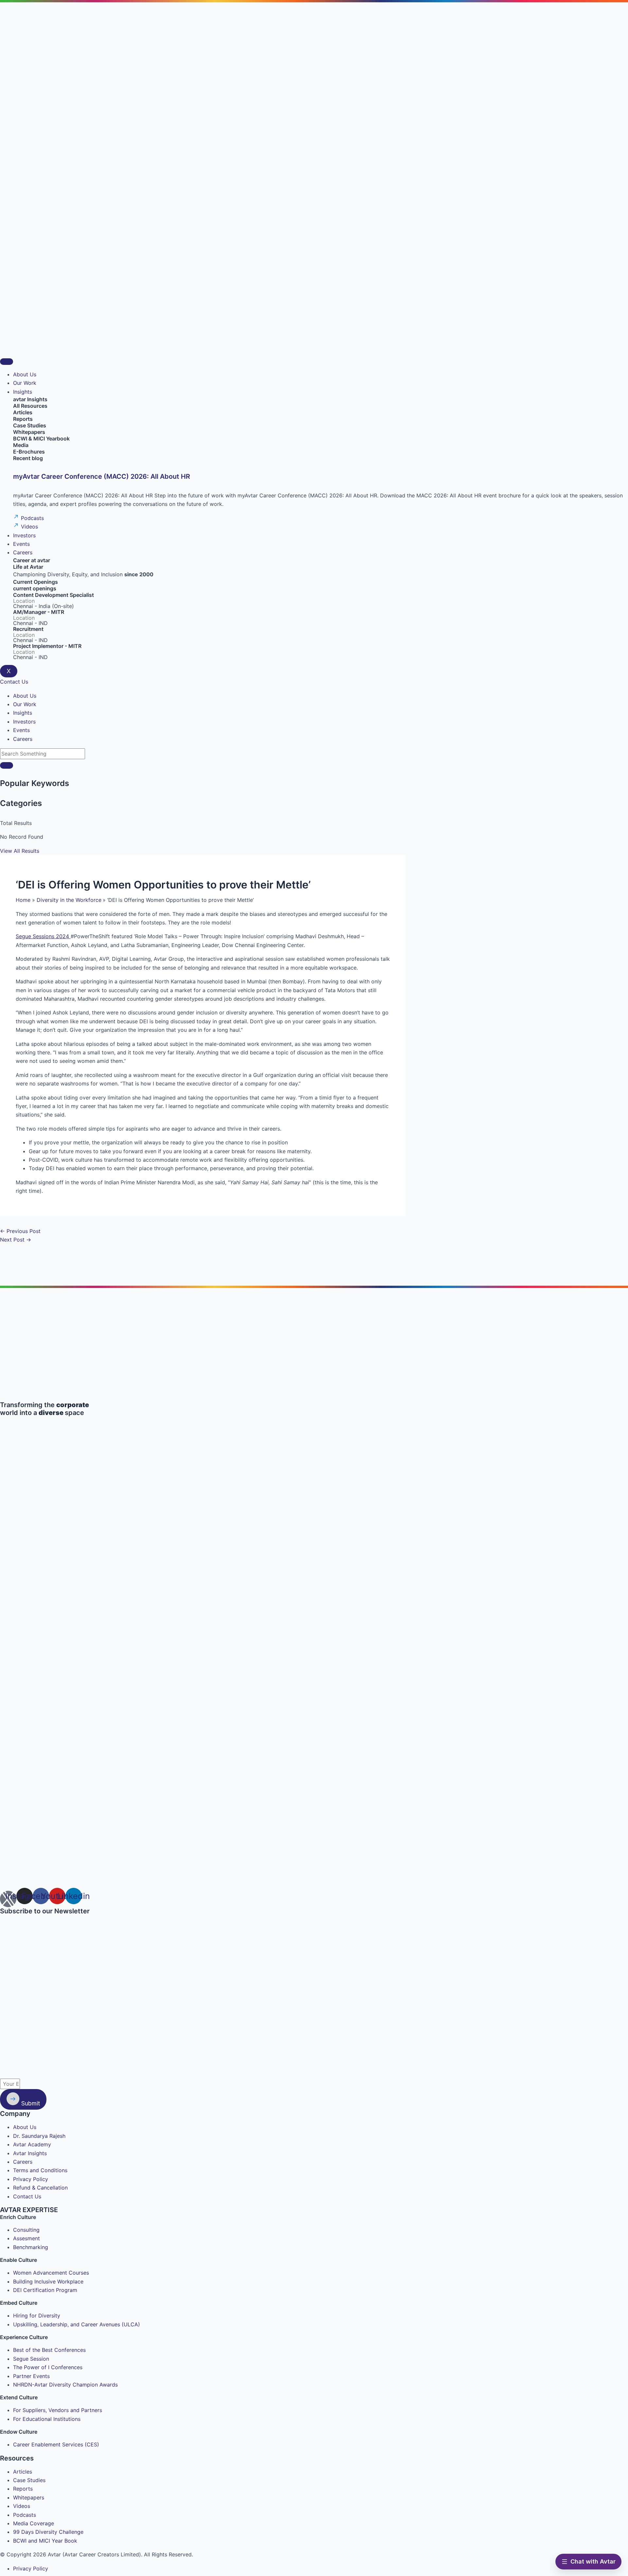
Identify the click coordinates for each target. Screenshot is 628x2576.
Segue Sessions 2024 (43, 936)
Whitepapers (29, 432)
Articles (23, 412)
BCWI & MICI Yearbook (41, 438)
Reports (23, 419)
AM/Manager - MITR (39, 612)
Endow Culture (19, 2432)
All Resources (30, 406)
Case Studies (30, 425)
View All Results (20, 851)
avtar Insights (30, 399)
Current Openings (35, 582)
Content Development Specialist (53, 595)
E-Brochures (29, 452)
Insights (23, 392)
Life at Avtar (28, 567)
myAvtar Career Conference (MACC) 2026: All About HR (102, 476)
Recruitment (28, 629)
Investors (24, 535)
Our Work (25, 383)
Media (21, 445)
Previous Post (20, 1231)
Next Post (16, 1240)
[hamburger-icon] (7, 362)
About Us (25, 374)
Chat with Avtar (593, 2561)
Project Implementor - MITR (47, 646)
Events (21, 544)
